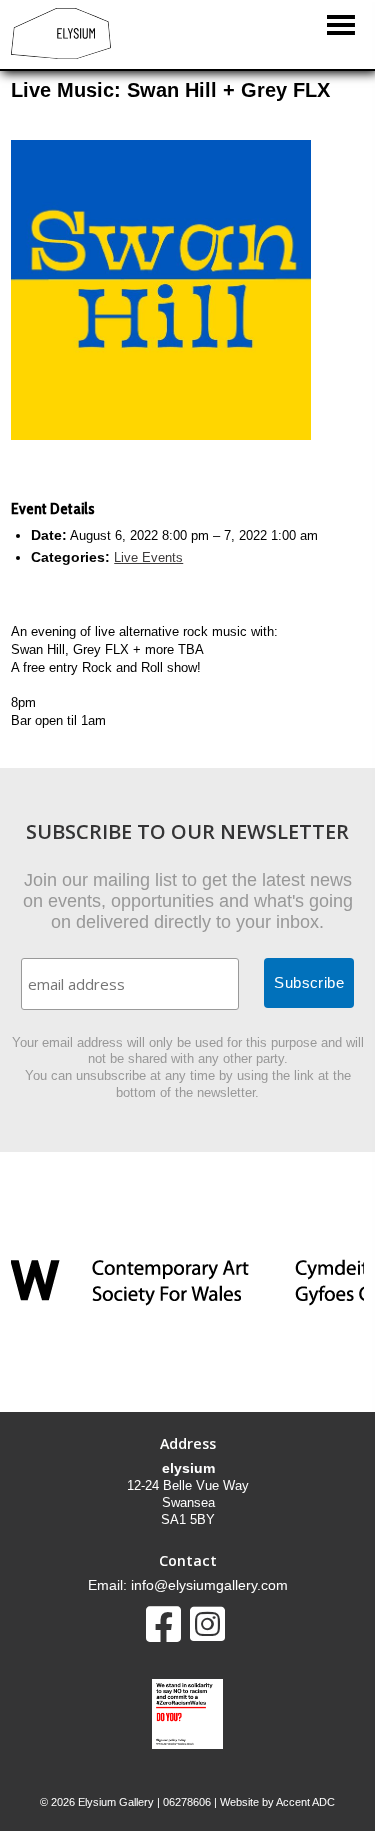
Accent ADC (305, 1802)
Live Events (148, 557)
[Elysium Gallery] (61, 54)
